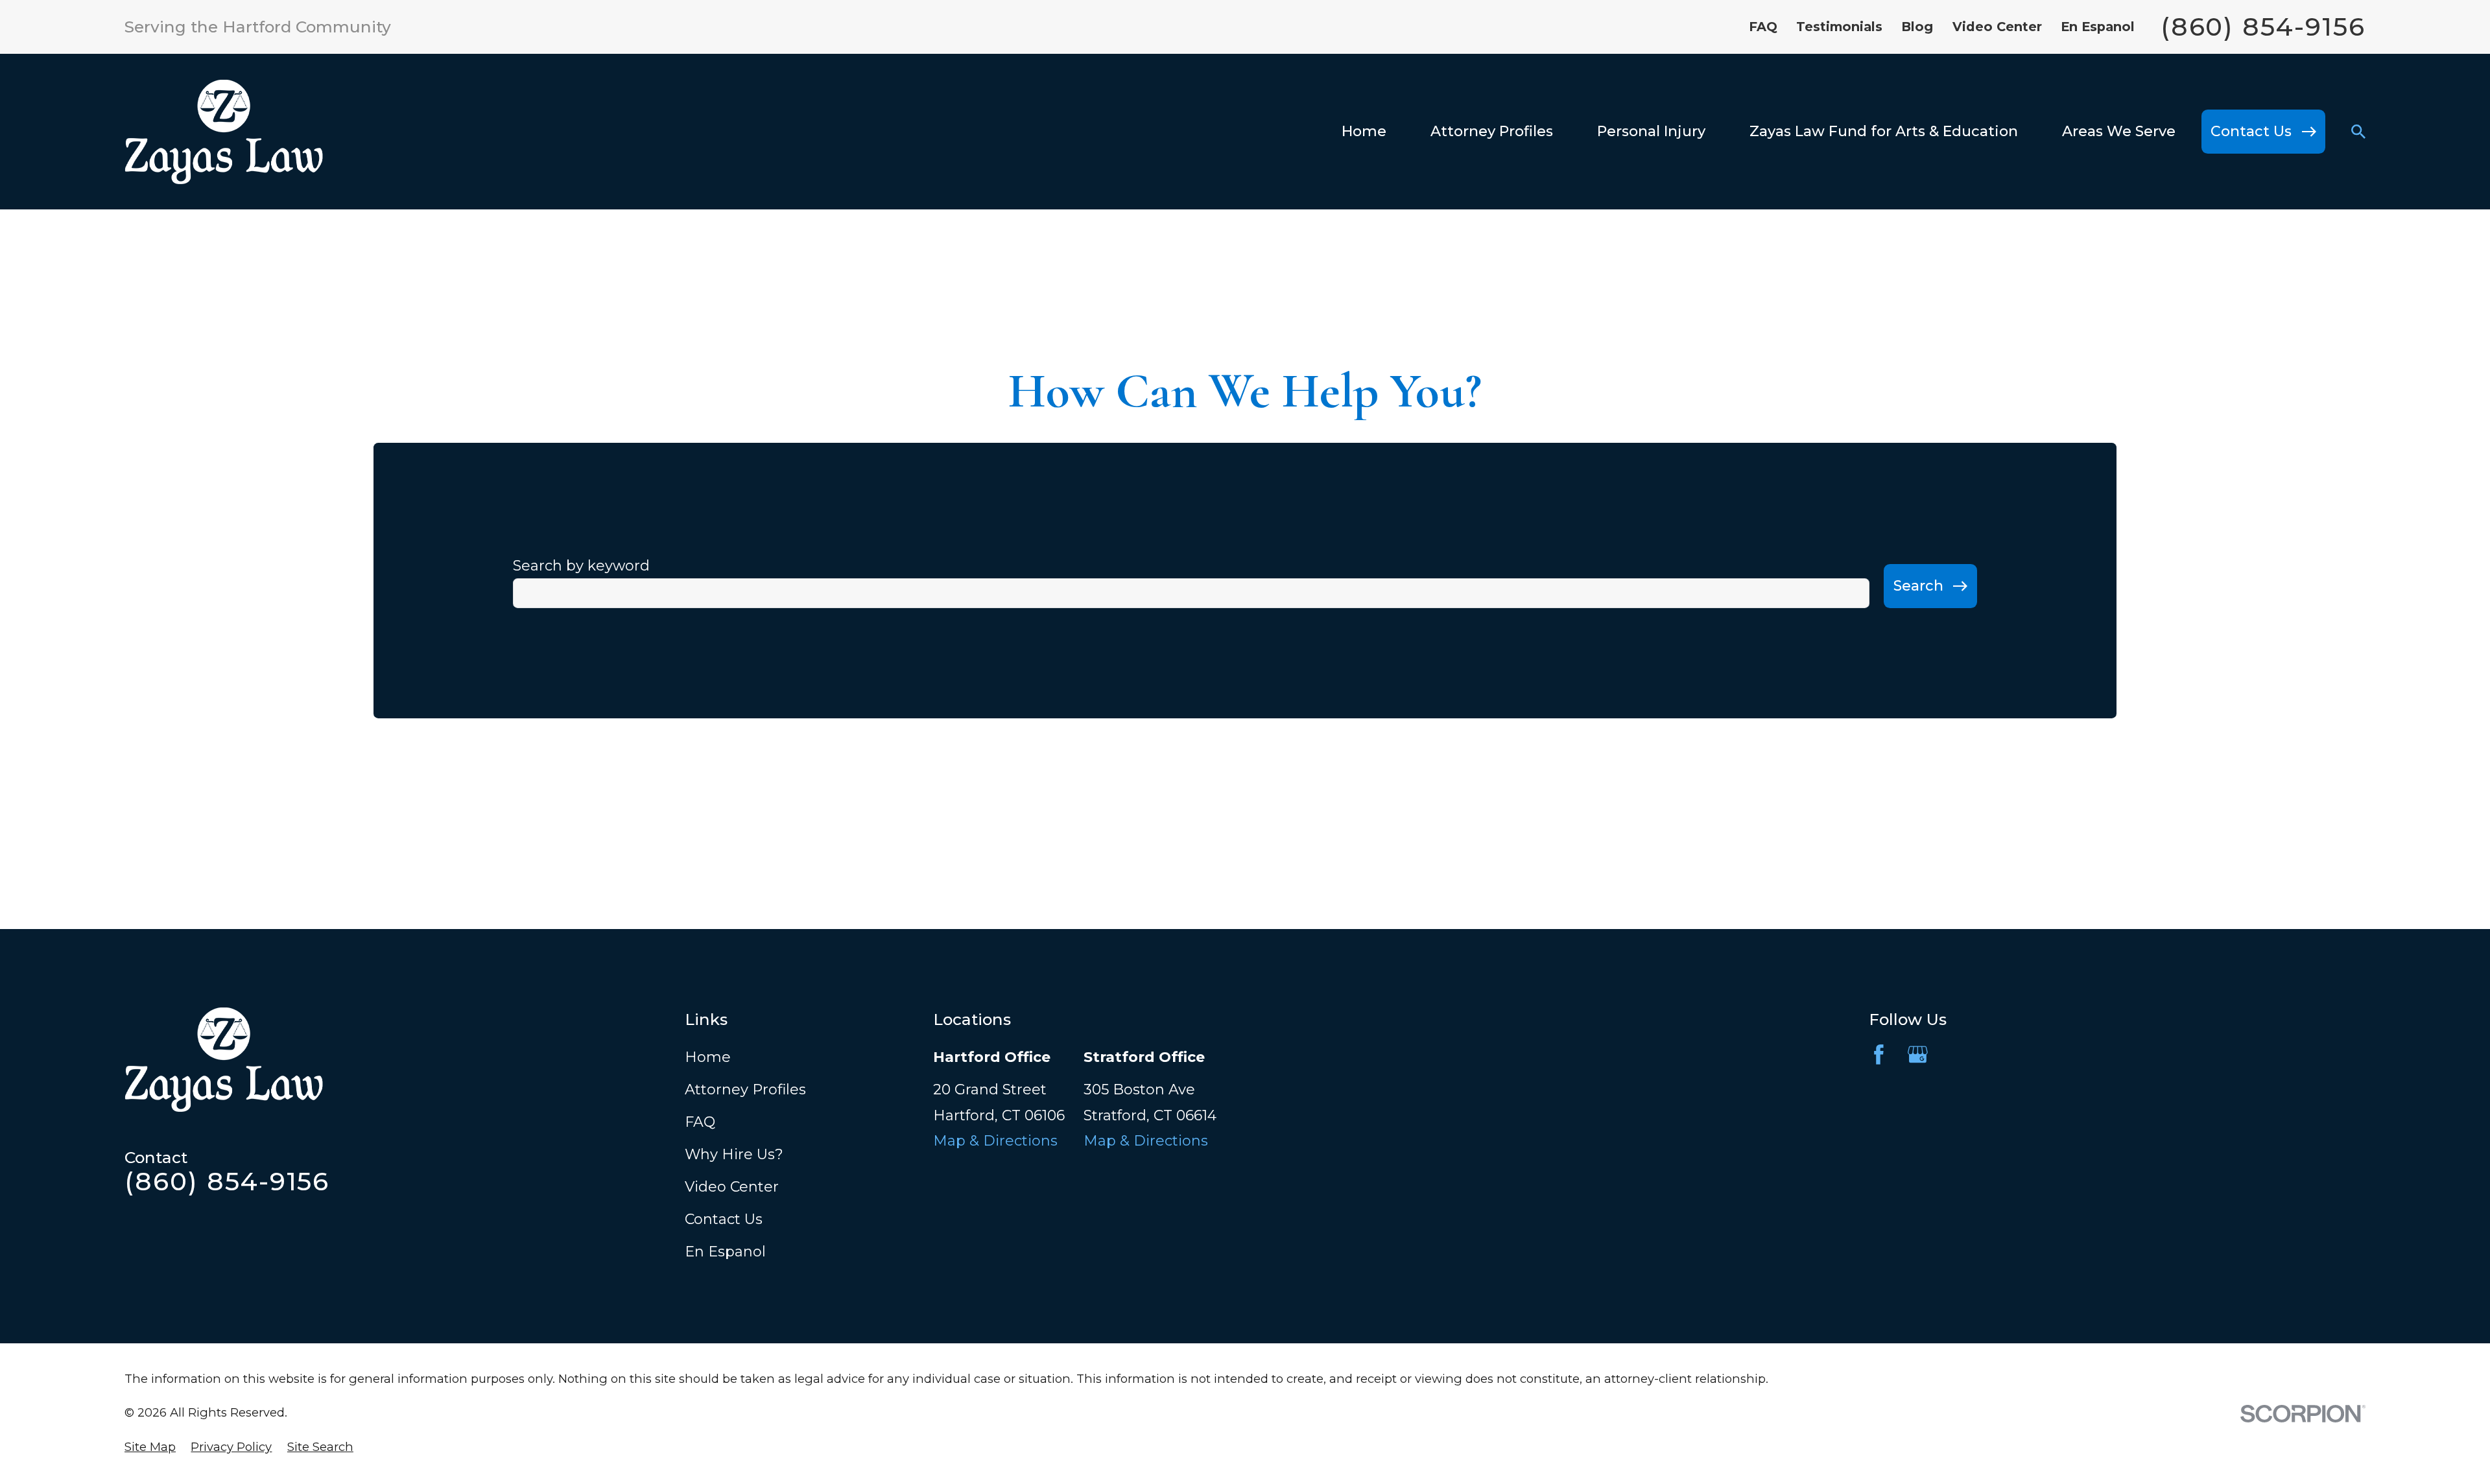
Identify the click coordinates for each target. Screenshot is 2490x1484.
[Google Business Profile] (1918, 1054)
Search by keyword (581, 566)
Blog (1917, 27)
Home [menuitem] (1364, 131)
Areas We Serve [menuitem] (2119, 131)
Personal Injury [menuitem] (1651, 131)
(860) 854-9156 (2263, 27)
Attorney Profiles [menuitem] (1492, 131)
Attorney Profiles (745, 1089)
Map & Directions (995, 1141)
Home (708, 1057)
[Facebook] (1879, 1054)
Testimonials (1839, 27)
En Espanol (2098, 27)
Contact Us (724, 1219)
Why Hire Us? (734, 1154)
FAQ (1763, 27)
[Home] (224, 132)
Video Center (1997, 27)
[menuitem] (150, 1447)
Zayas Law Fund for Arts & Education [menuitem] (1884, 131)
